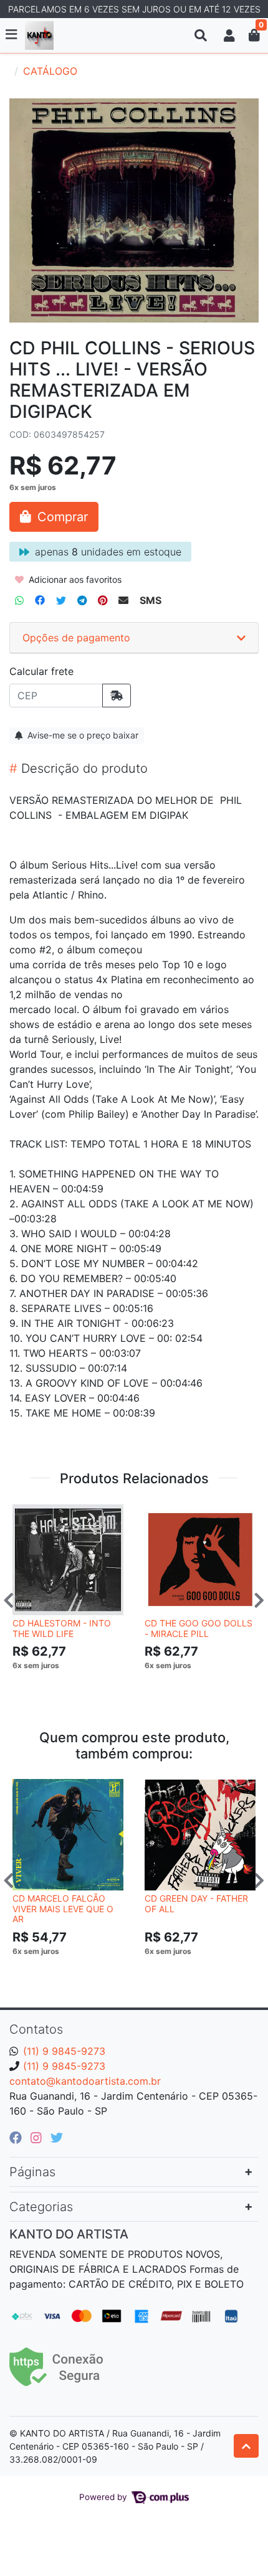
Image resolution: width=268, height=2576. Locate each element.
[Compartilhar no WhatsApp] (19, 600)
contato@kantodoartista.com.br (85, 2081)
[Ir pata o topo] (246, 2446)
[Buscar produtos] (201, 35)
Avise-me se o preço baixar (82, 735)
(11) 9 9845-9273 (64, 2051)
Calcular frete (41, 671)
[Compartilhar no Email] (123, 600)
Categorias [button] (41, 2207)
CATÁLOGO (50, 71)
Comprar (74, 1685)
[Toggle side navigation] (12, 35)
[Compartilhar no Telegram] (82, 600)
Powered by (104, 2497)
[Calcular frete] (117, 696)
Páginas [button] (32, 2172)
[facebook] (17, 2138)
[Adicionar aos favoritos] (28, 1515)
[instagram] (38, 2138)
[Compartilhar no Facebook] (40, 600)
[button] (229, 35)
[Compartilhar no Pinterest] (103, 600)
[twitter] (57, 2138)
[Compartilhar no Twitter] (61, 600)
